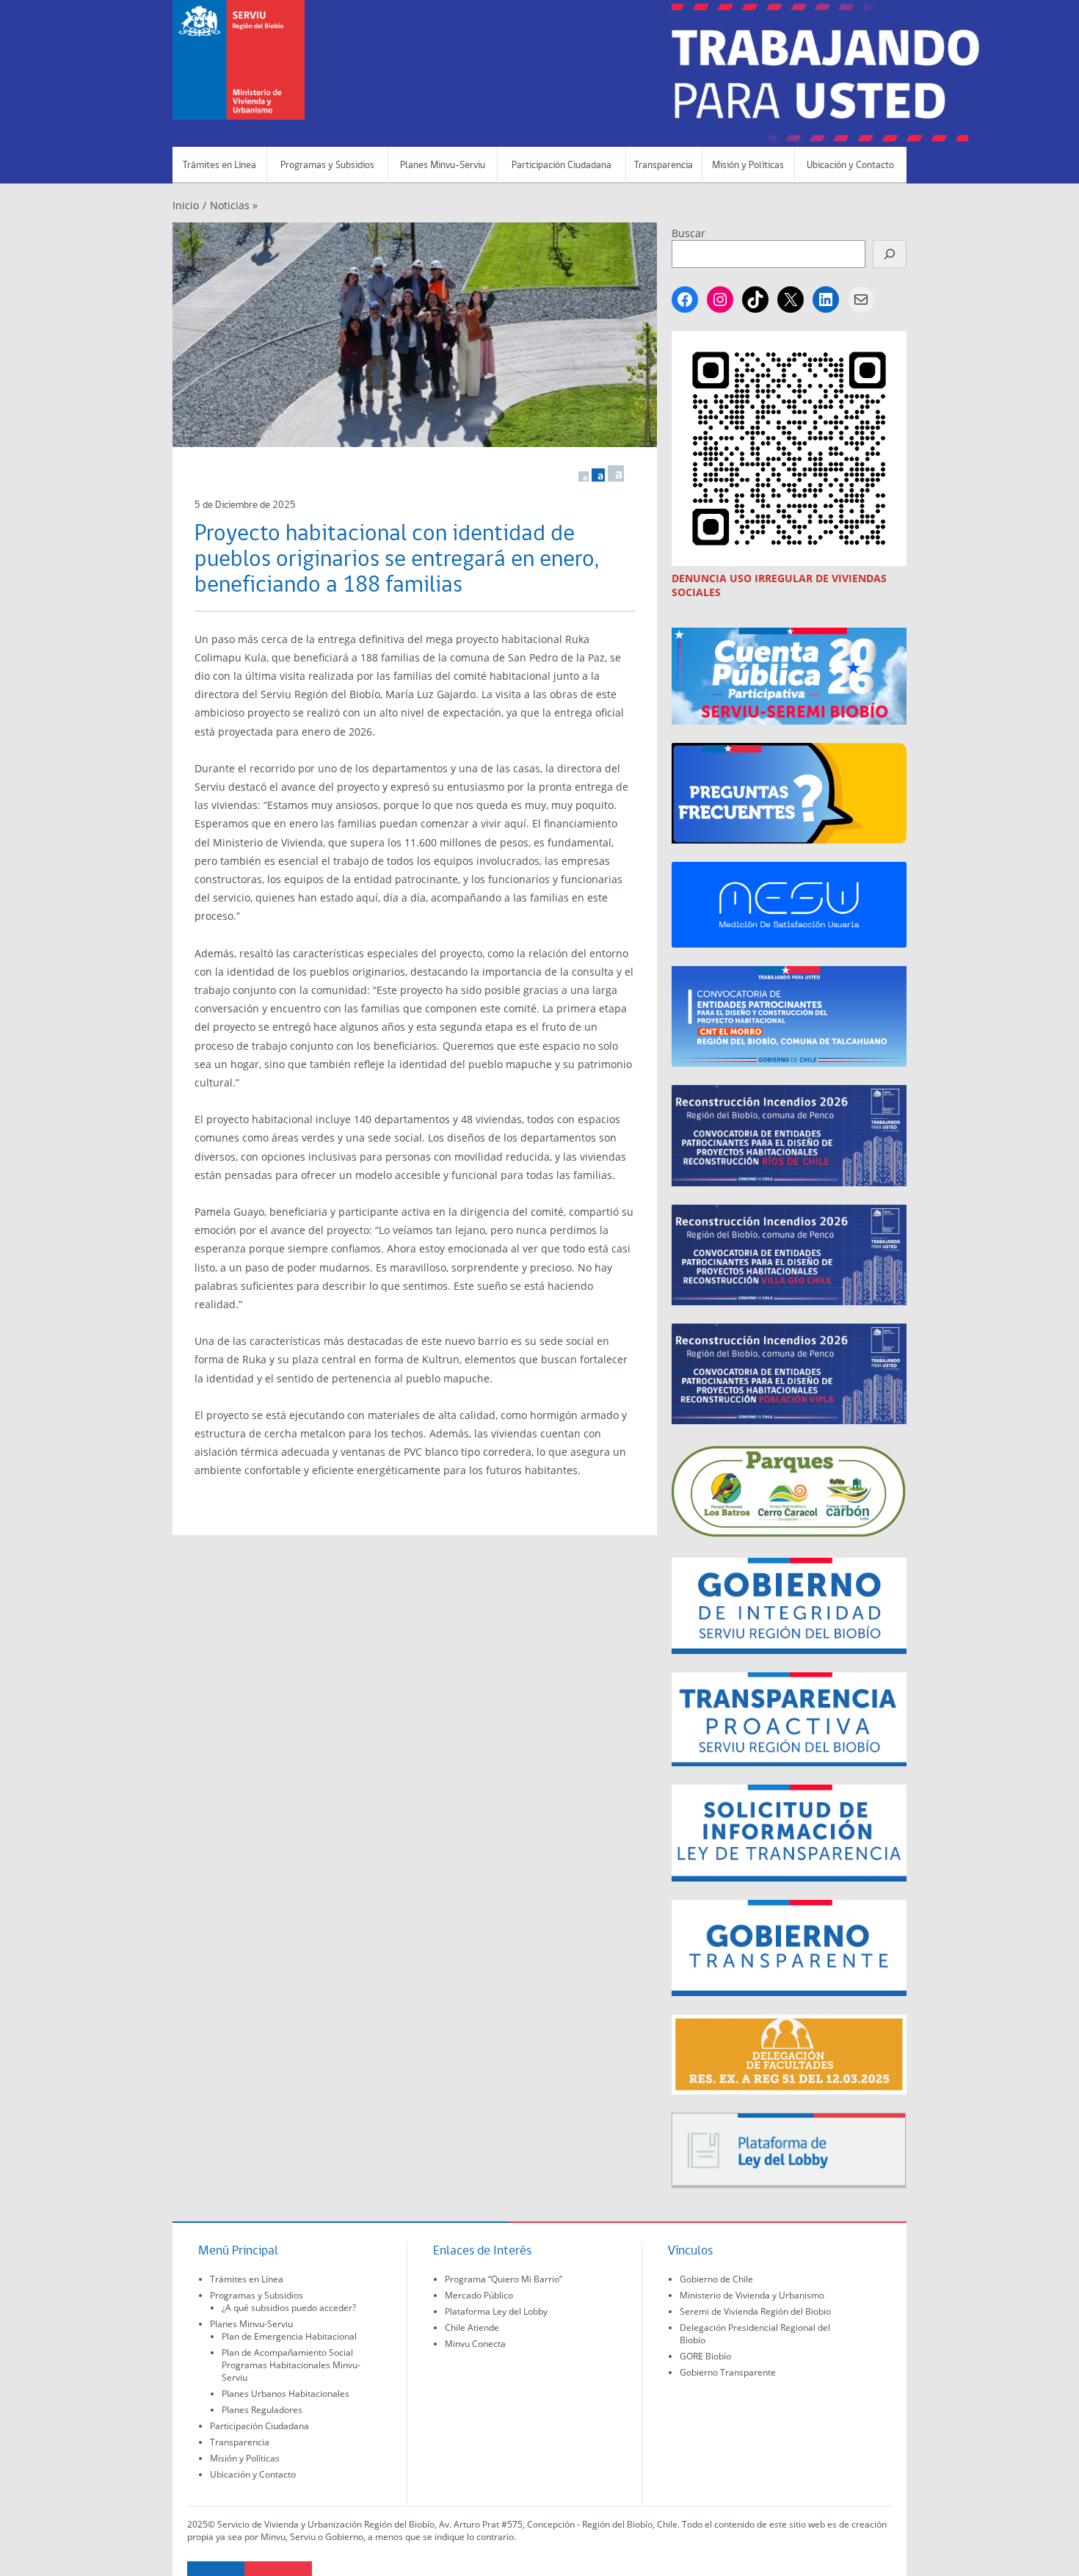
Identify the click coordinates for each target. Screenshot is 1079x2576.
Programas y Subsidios (327, 166)
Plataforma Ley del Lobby (496, 2311)
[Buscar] (890, 254)
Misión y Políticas (748, 166)
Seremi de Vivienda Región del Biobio (755, 2311)
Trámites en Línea (219, 166)
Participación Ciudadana (562, 166)
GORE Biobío (705, 2356)
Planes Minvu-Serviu (443, 166)
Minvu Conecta (475, 2344)
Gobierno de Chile (716, 2279)
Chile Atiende (472, 2328)
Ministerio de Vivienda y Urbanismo (752, 2295)
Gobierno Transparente (728, 2372)
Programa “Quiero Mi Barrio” (504, 2279)
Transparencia (664, 166)
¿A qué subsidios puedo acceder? (289, 2308)
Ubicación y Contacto (850, 166)
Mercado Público (479, 2295)
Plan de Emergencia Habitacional (289, 2336)
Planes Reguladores (262, 2410)
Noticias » (234, 205)
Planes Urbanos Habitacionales (286, 2394)
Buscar (689, 233)
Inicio (186, 205)
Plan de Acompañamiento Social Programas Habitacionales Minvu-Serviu (291, 2365)
